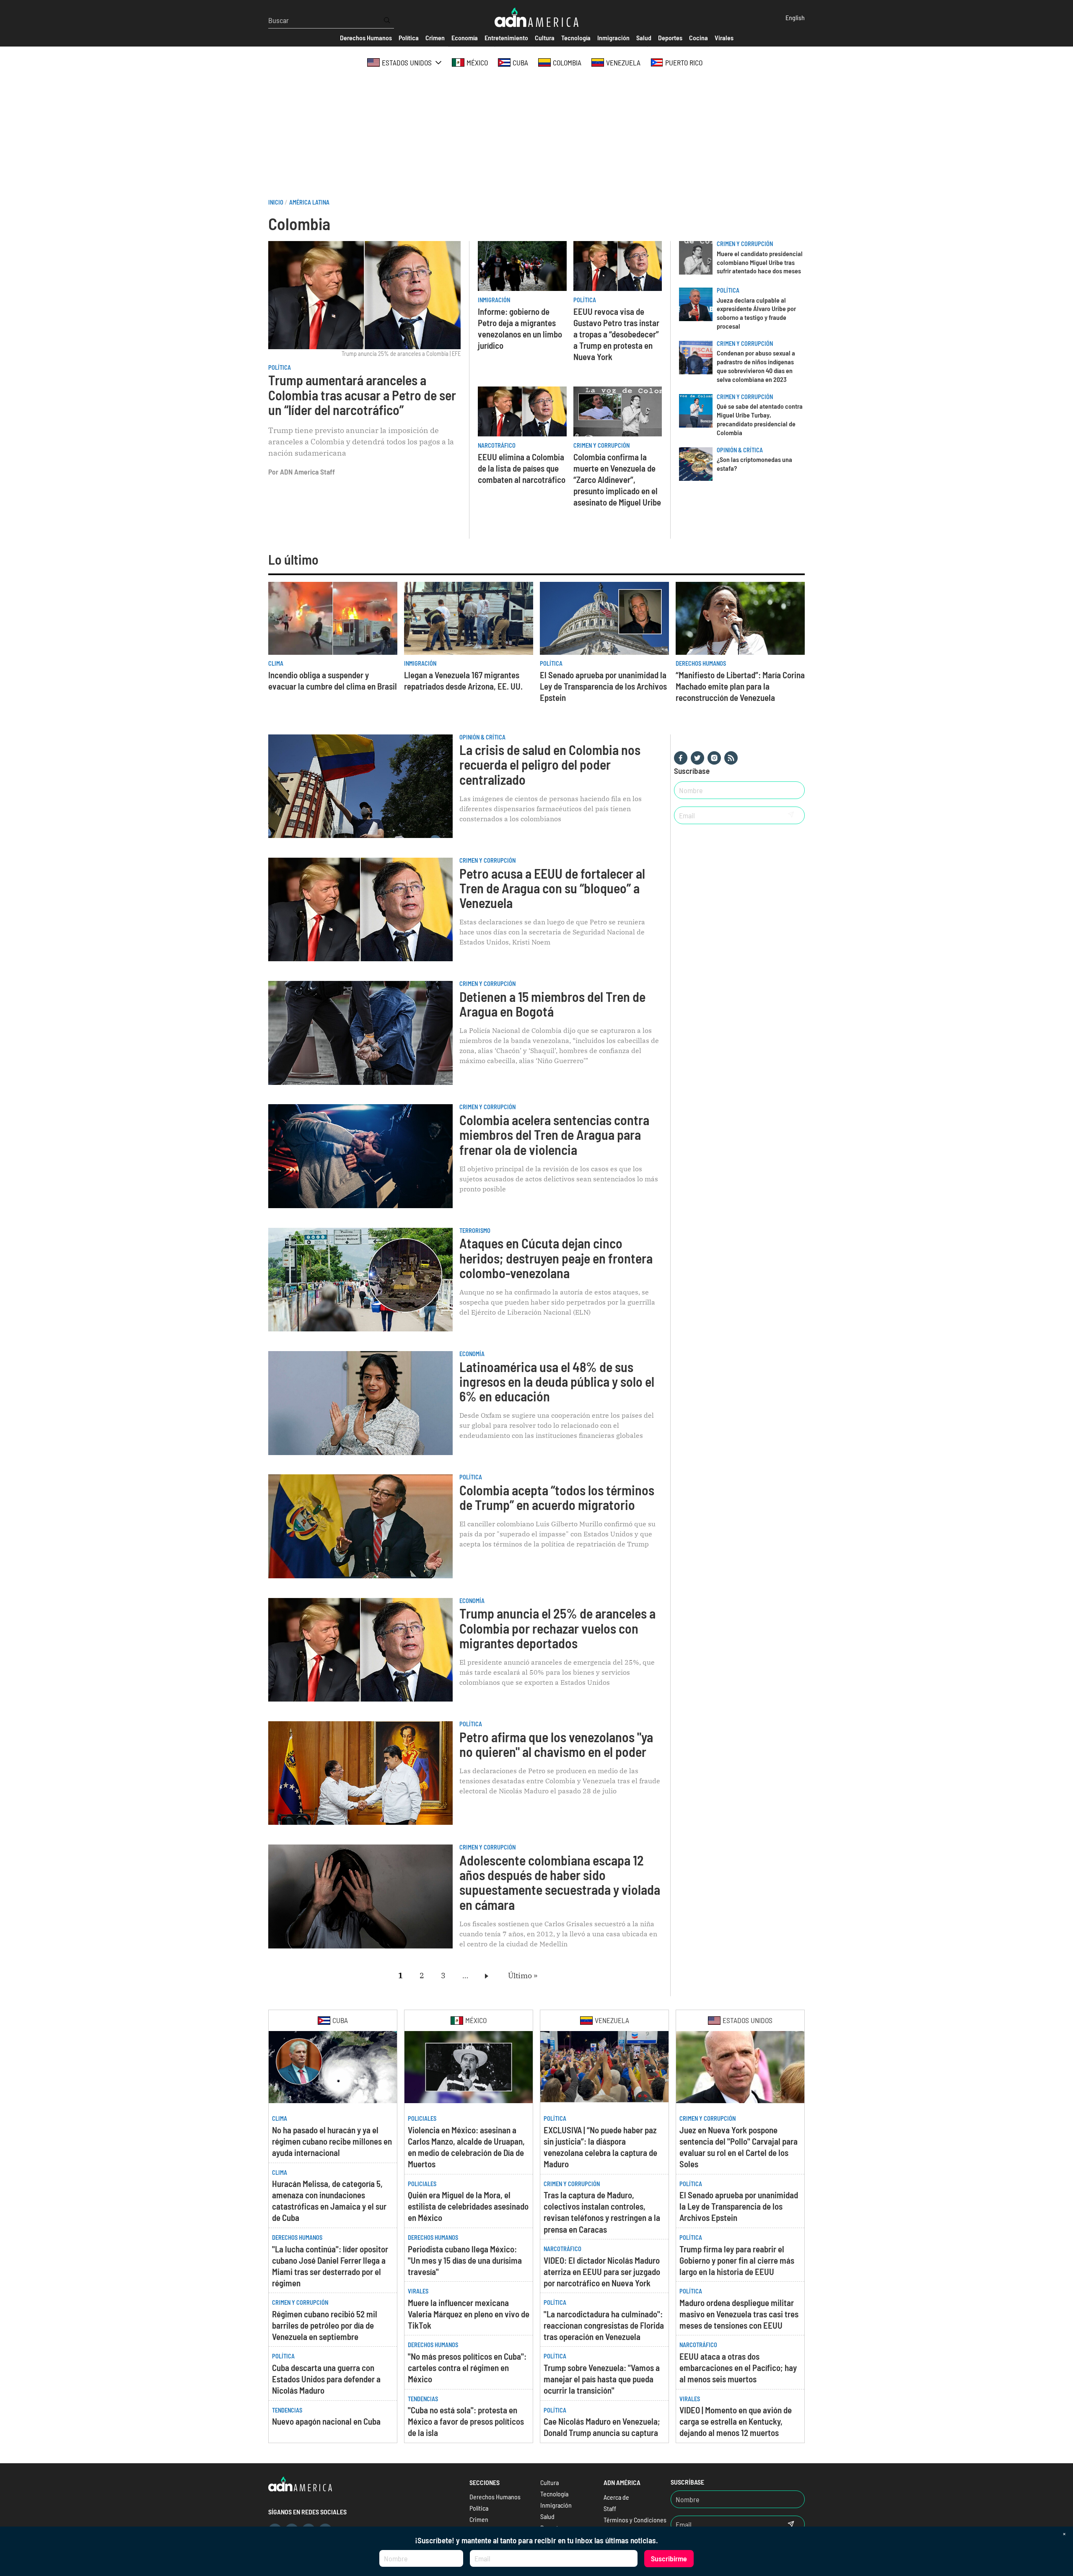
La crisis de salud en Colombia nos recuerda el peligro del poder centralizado (550, 764)
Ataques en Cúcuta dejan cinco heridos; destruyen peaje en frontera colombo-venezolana (556, 1258)
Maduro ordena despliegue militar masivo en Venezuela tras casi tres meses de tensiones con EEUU (739, 2314)
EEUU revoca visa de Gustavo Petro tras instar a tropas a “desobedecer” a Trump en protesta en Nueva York (616, 334)
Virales (418, 2291)
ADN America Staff (307, 472)
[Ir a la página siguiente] (488, 1976)
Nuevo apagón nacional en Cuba (326, 2421)
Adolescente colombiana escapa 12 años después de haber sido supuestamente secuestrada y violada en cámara (560, 1882)
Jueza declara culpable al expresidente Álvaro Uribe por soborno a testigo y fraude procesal (756, 313)
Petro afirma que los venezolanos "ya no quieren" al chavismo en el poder (556, 1744)
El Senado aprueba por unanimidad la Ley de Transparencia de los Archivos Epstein (603, 686)
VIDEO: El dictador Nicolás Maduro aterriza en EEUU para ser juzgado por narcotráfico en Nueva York (602, 2271)
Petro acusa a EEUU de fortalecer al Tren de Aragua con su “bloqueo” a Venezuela (552, 888)
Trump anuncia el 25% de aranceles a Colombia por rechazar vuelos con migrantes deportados (557, 1628)
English (795, 17)
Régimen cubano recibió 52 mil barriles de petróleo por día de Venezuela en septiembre (325, 2325)
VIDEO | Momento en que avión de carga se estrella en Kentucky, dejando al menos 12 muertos (736, 2421)
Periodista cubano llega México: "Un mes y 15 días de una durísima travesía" (465, 2260)
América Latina (309, 202)
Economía (472, 1354)
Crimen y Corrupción (601, 445)
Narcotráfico (497, 445)
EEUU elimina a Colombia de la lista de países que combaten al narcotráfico (522, 468)
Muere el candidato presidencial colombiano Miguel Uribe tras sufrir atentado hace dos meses (760, 262)
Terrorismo (475, 1231)
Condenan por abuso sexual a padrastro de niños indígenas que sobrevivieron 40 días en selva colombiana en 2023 (756, 366)
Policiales (422, 2118)
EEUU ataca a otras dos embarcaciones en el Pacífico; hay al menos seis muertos (738, 2367)
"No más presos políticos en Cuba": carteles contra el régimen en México (467, 2367)
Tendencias (287, 2410)
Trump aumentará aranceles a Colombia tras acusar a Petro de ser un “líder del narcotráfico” (362, 394)
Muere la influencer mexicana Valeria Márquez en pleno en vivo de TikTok (469, 2314)
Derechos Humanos (701, 663)
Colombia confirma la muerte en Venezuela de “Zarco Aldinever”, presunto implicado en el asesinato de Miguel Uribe (617, 479)
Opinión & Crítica (740, 450)
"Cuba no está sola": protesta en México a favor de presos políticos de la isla (466, 2421)
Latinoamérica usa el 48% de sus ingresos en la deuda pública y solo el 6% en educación (557, 1381)
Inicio (276, 202)
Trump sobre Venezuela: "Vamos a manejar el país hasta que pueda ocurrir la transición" (602, 2379)
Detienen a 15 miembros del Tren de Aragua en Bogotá (552, 1004)
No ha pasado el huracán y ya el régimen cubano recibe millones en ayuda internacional (332, 2141)
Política (280, 367)
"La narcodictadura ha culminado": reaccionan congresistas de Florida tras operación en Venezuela (604, 2325)
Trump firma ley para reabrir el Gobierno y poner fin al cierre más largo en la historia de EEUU (737, 2260)
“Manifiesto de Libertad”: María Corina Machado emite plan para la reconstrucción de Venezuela (740, 686)
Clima (276, 663)
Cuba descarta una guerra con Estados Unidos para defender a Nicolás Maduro (326, 2379)
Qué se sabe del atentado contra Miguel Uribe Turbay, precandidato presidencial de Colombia (760, 419)
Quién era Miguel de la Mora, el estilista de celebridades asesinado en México (468, 2206)
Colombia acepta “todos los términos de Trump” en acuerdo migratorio (557, 1497)
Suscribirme (669, 2558)
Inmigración (494, 300)
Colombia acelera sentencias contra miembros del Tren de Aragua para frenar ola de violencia (554, 1134)
